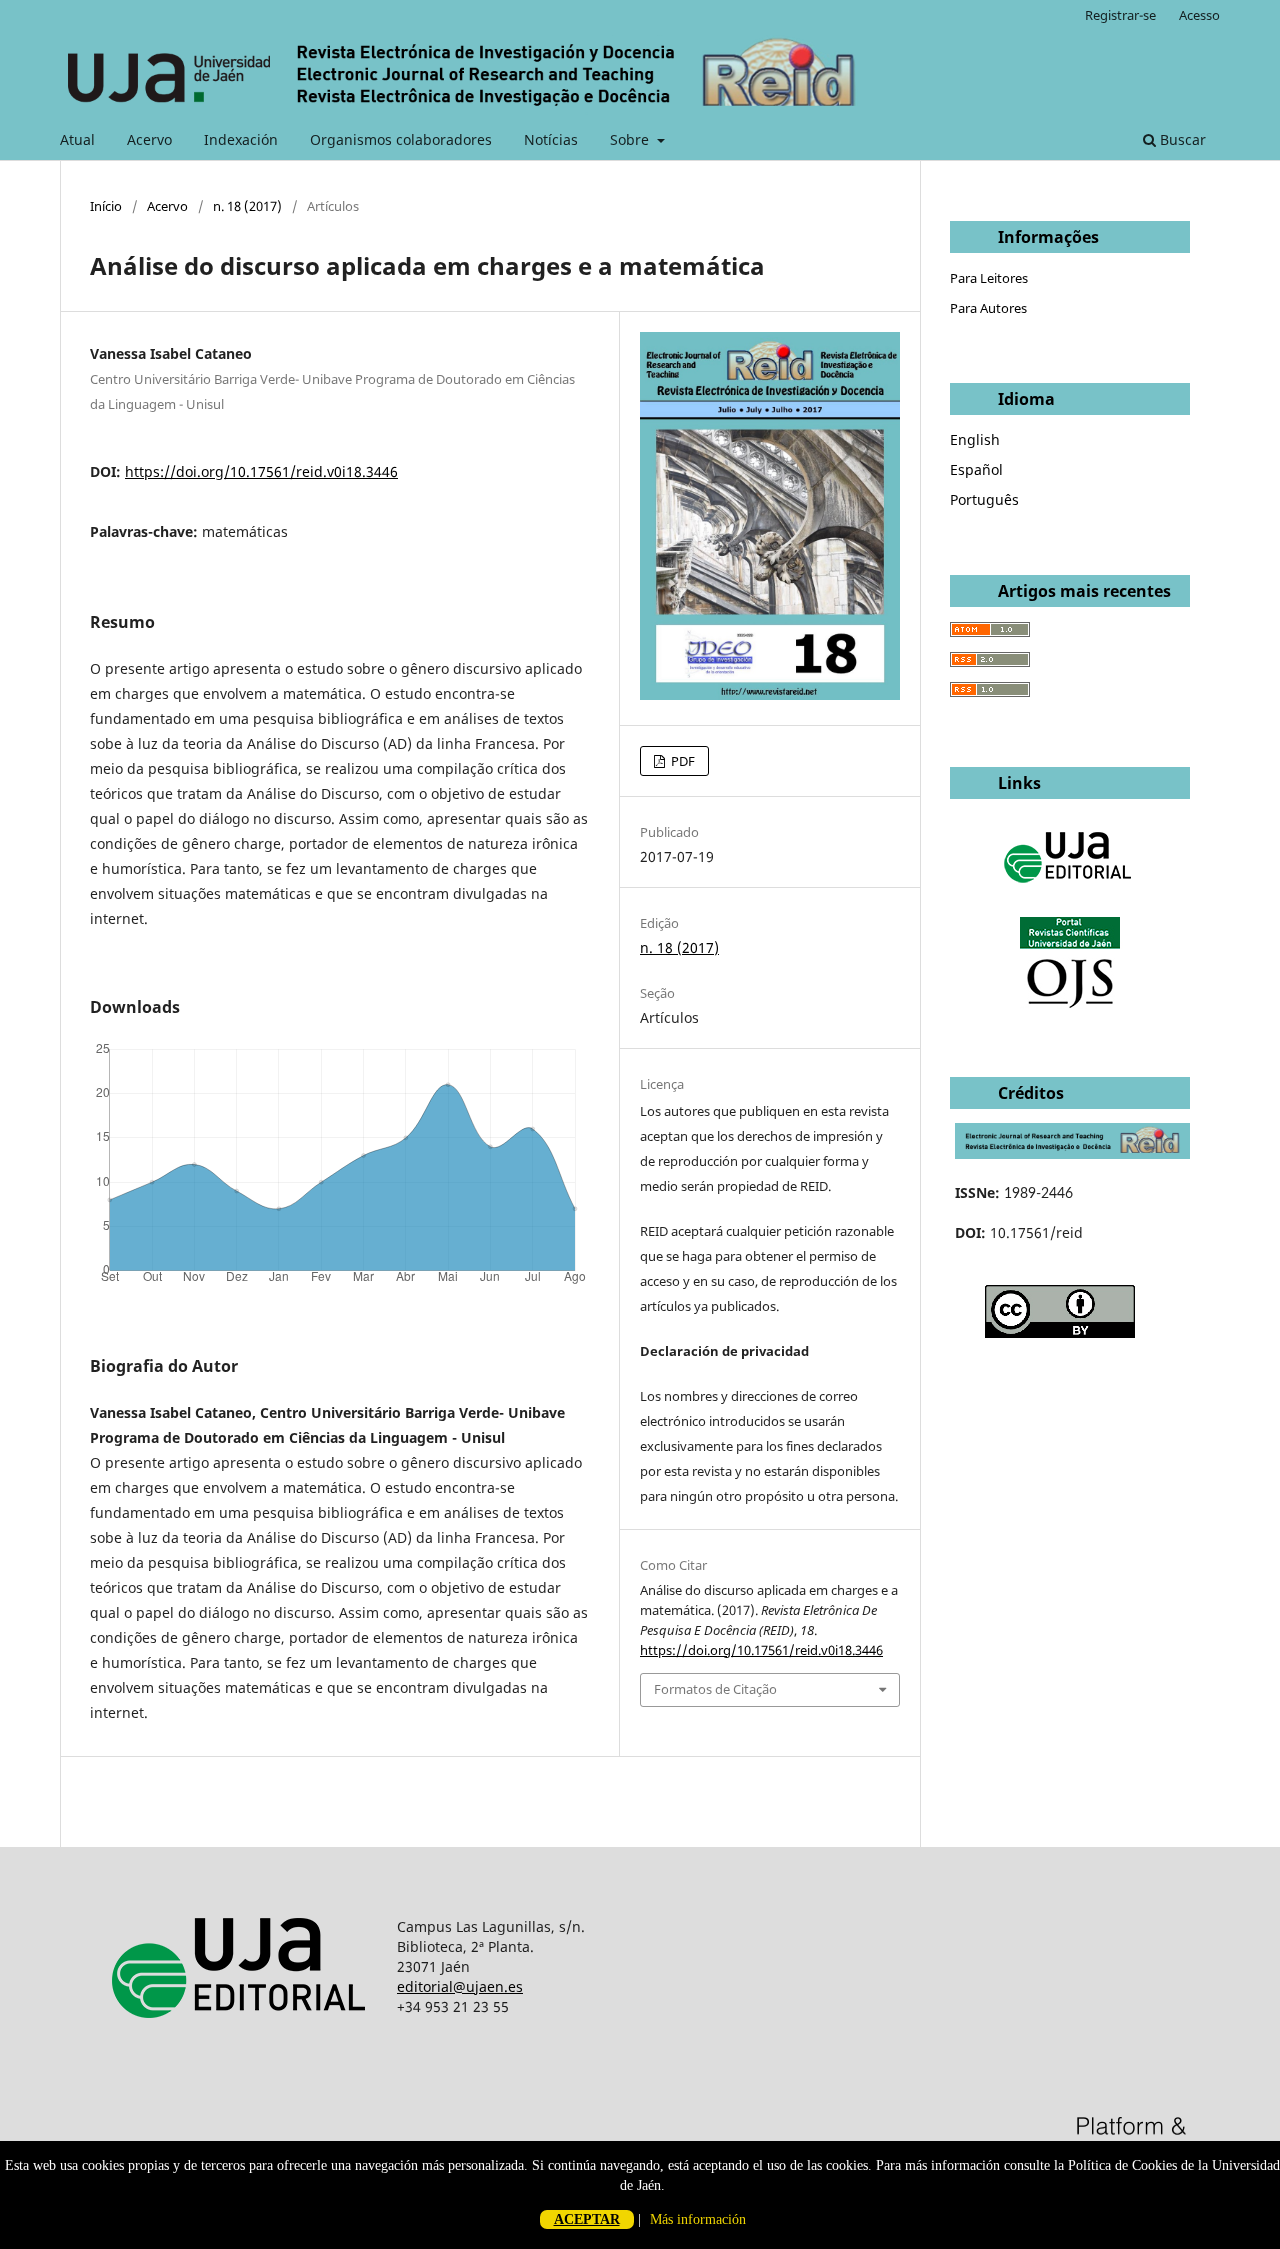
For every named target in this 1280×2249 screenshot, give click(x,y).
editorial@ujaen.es (460, 1986)
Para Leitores (989, 278)
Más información (698, 2219)
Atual (77, 139)
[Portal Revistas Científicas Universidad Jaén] (1070, 1003)
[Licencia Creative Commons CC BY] (1060, 1332)
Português (984, 499)
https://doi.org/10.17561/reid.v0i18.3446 (261, 471)
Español (976, 469)
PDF (681, 761)
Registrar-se (1120, 15)
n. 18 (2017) (247, 206)
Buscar (1181, 139)
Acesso (1199, 15)
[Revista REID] (1072, 1153)
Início (106, 206)
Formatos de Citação (715, 1689)
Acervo (149, 139)
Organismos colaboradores (401, 139)
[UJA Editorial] (1070, 892)
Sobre (631, 139)
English (975, 439)
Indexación (241, 139)
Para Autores (988, 308)
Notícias (551, 139)
